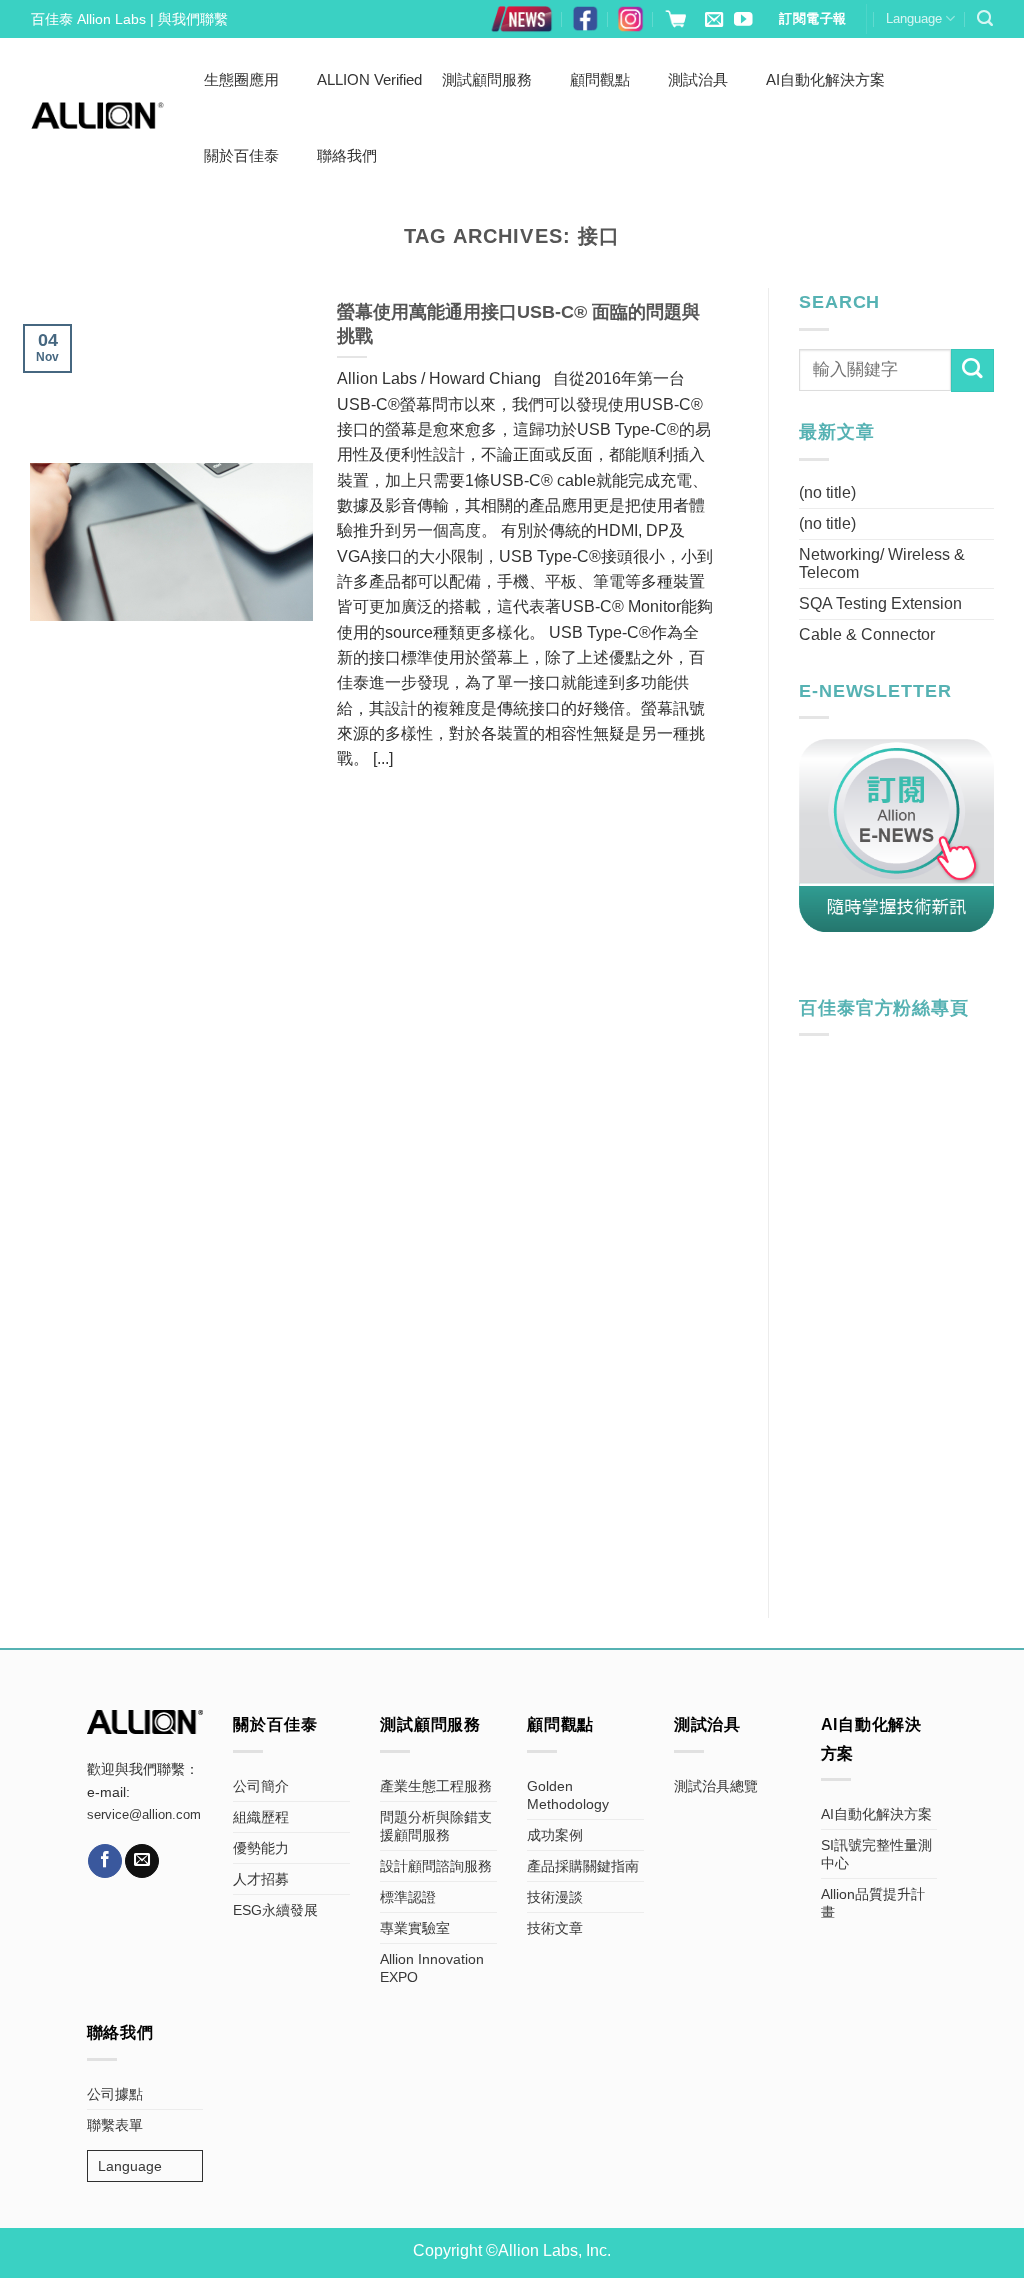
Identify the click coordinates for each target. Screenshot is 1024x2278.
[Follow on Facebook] (105, 1861)
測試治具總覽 (716, 1786)
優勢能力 (261, 1848)
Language (914, 18)
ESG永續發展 (275, 1910)
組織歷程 (261, 1817)
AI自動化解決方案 (825, 79)
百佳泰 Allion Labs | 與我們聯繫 (129, 19)
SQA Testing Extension (880, 603)
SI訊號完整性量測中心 (876, 1854)
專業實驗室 (415, 1928)
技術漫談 (555, 1897)
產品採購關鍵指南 (583, 1866)
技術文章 (555, 1928)
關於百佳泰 (241, 155)
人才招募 (261, 1879)
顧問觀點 (600, 79)
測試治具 (698, 79)
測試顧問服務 (487, 79)
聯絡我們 (347, 155)
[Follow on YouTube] (743, 20)
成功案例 (555, 1835)
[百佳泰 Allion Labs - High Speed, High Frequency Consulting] (97, 115)
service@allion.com (144, 1815)
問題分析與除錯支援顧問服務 (436, 1826)
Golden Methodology (568, 1795)
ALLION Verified (369, 79)
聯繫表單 (115, 2125)
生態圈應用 (241, 79)
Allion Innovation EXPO (432, 1968)
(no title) (827, 492)
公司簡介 (261, 1786)
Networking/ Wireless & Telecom (882, 563)
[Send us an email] (714, 20)
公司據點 (115, 2094)
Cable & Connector (867, 634)
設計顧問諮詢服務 (436, 1866)
